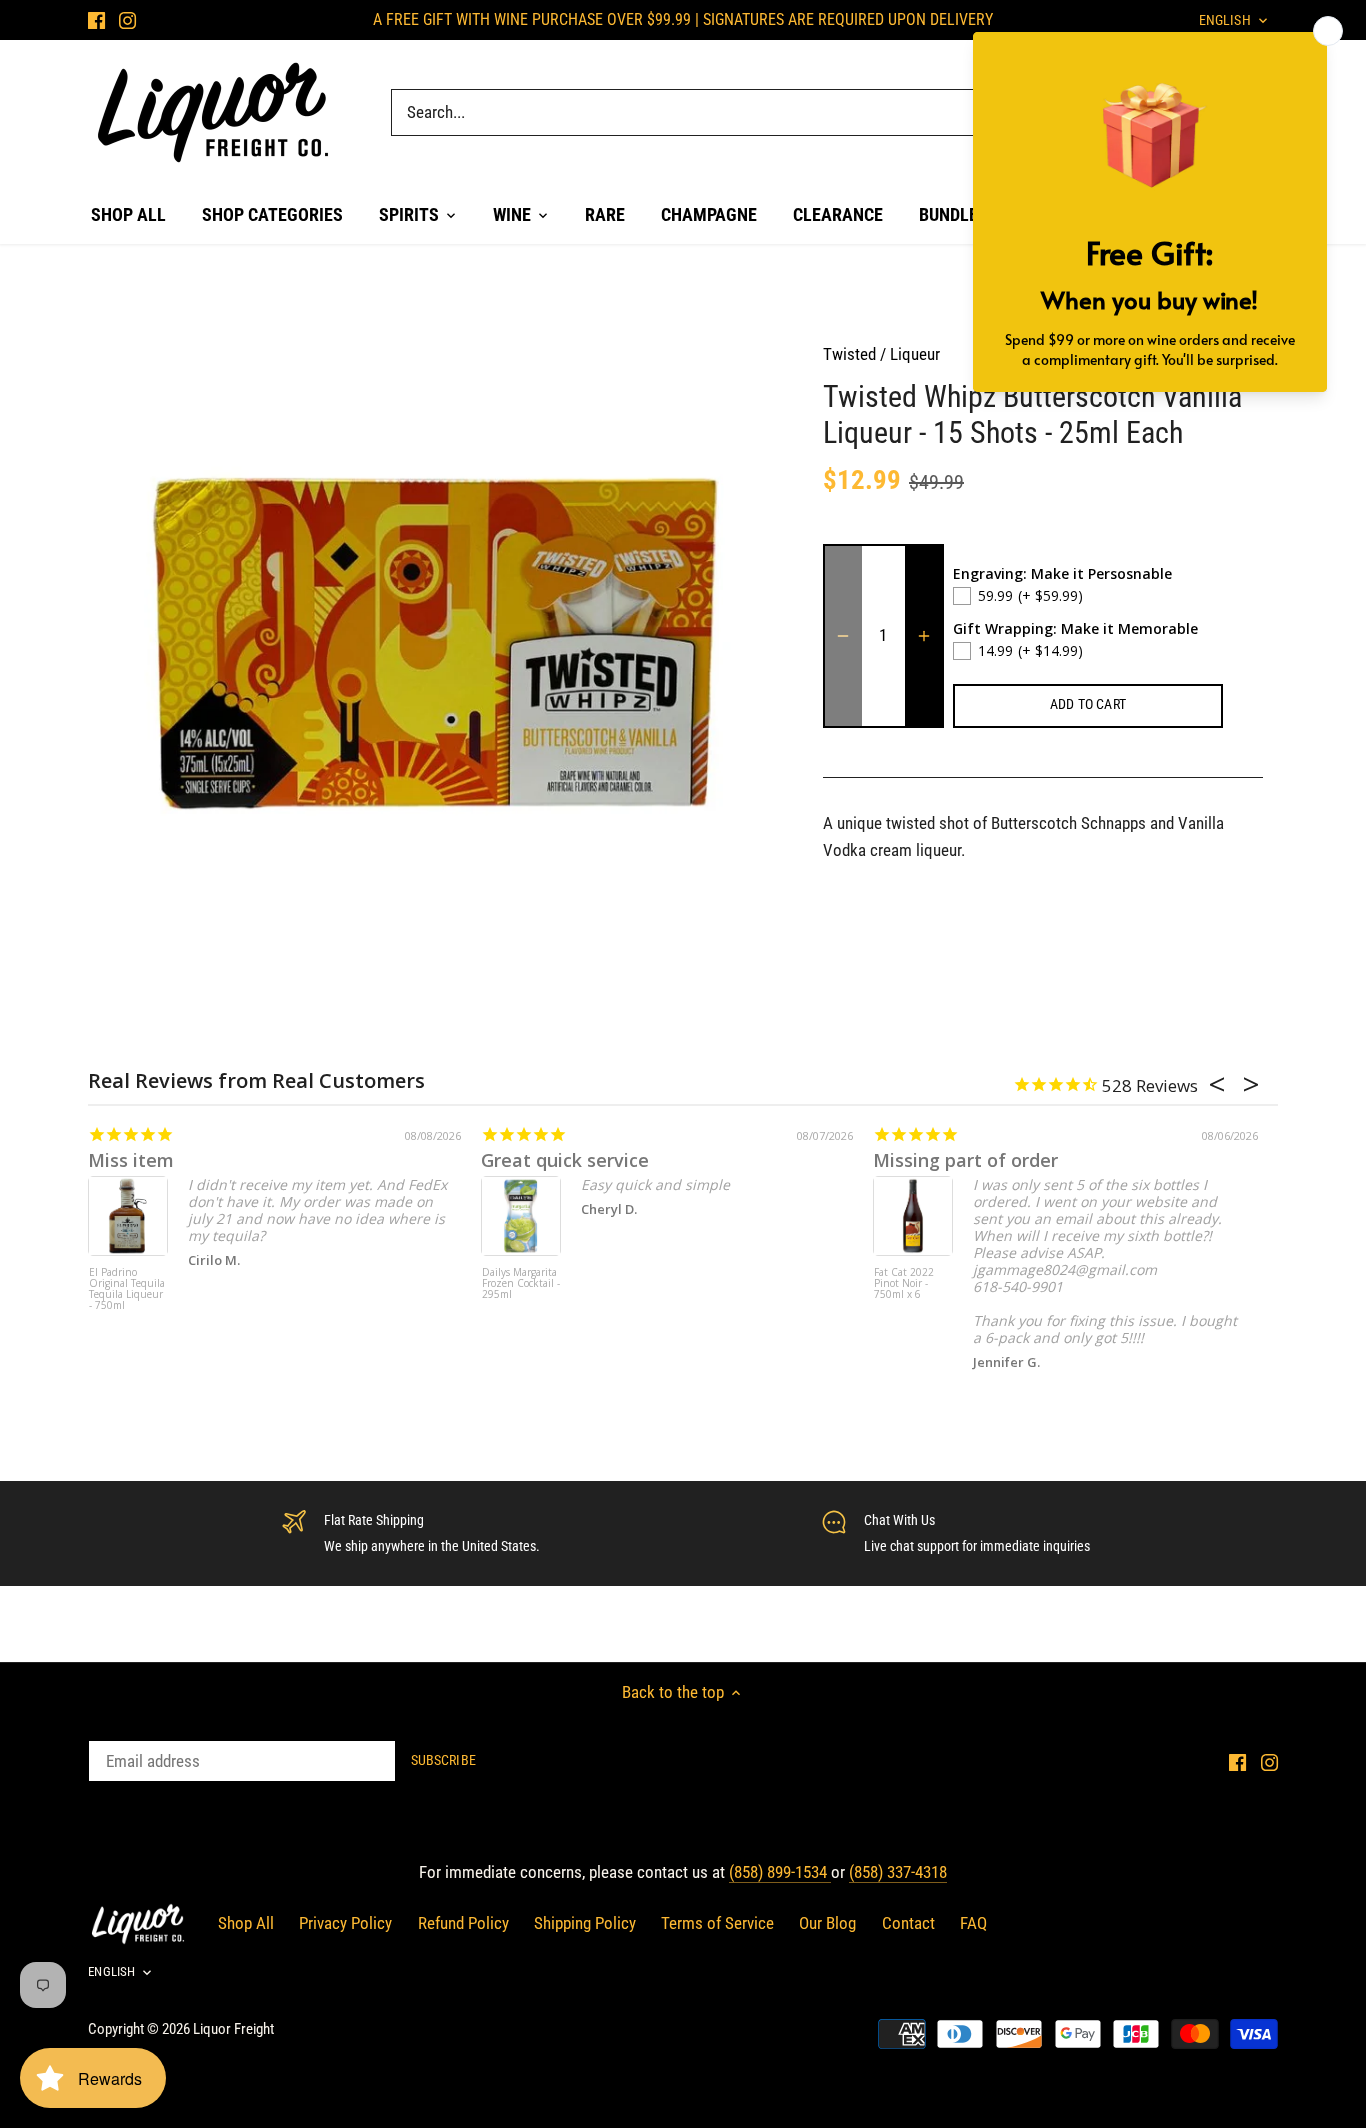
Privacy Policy (345, 1923)
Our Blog (827, 1923)
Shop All (246, 1923)
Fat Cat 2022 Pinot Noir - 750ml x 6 (904, 1284)
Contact (908, 1923)
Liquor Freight (233, 2029)
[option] (439, 657)
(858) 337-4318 (898, 1872)
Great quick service (565, 1160)
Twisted (849, 354)
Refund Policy (463, 1923)
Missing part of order (965, 1160)
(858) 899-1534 (780, 1872)
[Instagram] (127, 20)
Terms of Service (717, 1923)
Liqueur (915, 354)
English (111, 1971)
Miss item (131, 1160)
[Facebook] (96, 20)
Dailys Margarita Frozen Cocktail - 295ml (521, 1284)
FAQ (973, 1923)
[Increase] (924, 636)
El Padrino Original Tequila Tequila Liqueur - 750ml (127, 1289)
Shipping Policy (585, 1923)
